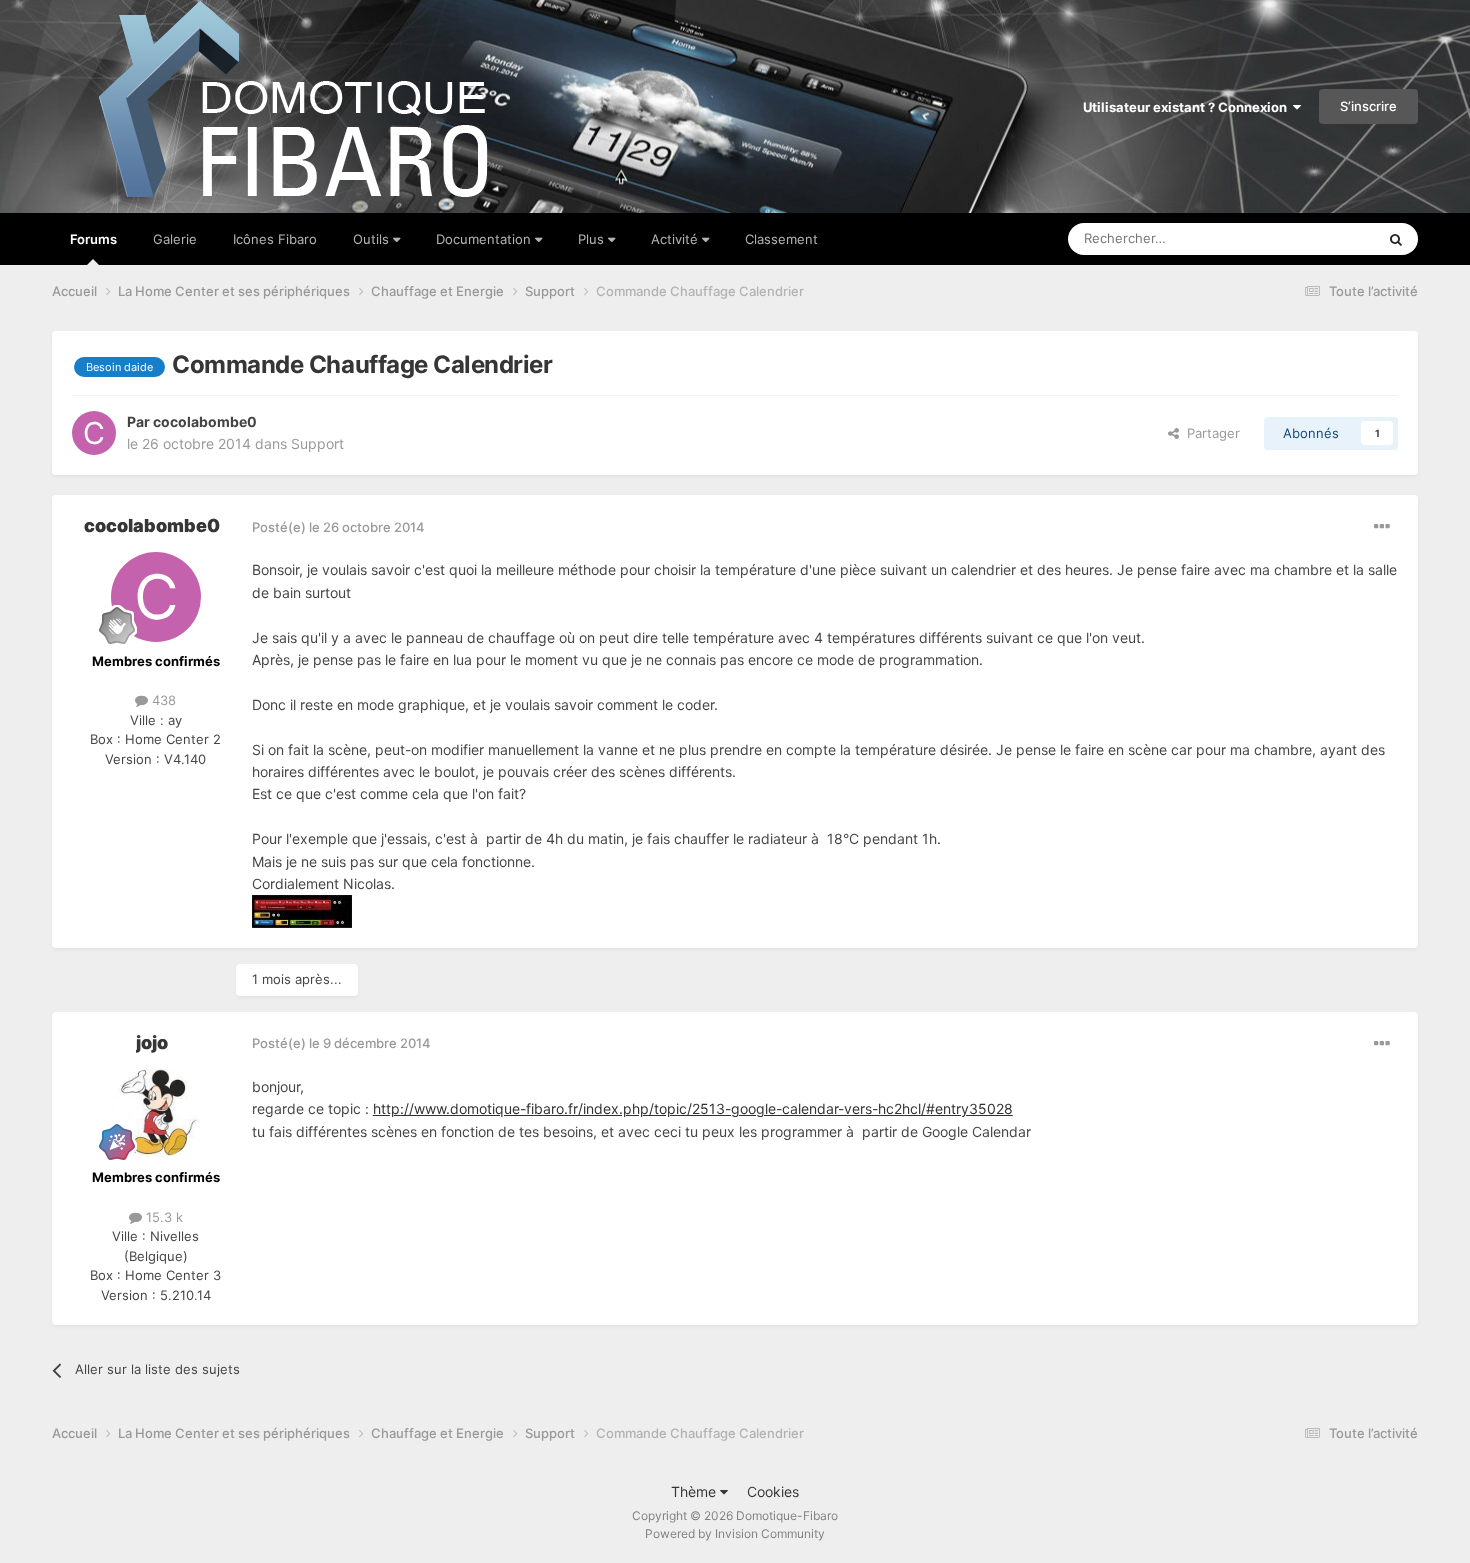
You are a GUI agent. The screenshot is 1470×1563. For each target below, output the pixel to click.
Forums (93, 239)
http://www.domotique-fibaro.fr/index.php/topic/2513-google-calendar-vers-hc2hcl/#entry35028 (693, 1108)
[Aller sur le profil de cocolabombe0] (94, 433)
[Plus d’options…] (1382, 527)
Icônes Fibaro (275, 239)
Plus (593, 239)
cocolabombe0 (205, 421)
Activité (676, 239)
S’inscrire (1368, 106)
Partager (1209, 433)
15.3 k (162, 1217)
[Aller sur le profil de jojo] (156, 1113)
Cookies (773, 1491)
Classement (781, 239)
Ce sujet (1324, 238)
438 (162, 700)
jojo (152, 1042)
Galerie (175, 239)
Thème (695, 1491)
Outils (373, 239)
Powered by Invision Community (735, 1533)
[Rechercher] (1396, 239)
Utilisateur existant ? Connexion (1188, 107)
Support (317, 443)
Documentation (485, 239)
